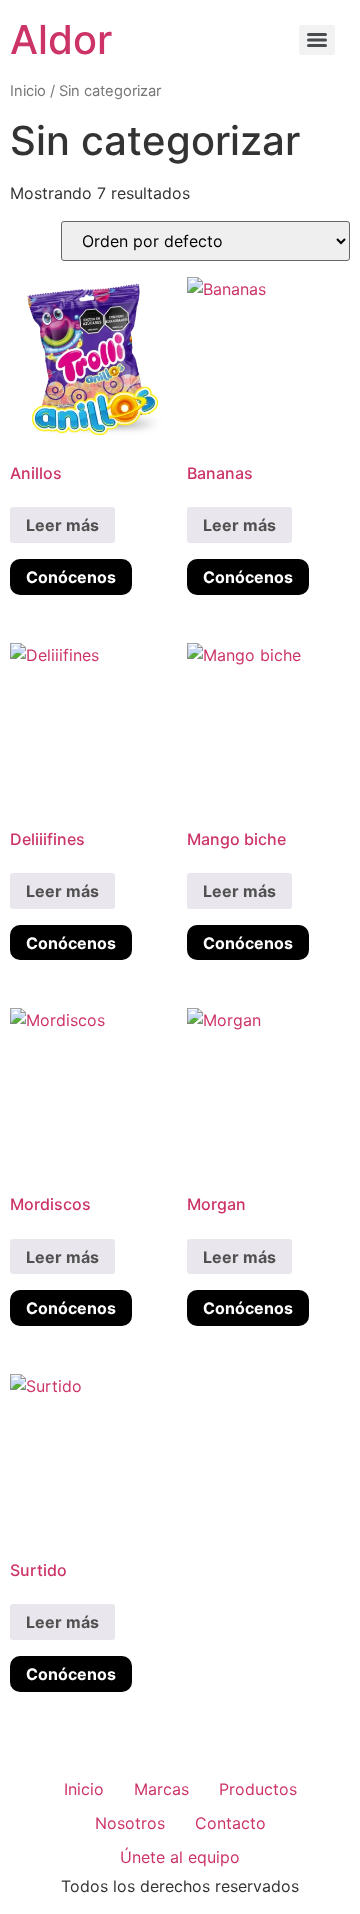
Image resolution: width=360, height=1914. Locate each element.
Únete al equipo (180, 1857)
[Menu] (317, 40)
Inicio (28, 91)
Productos (258, 1789)
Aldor (61, 39)
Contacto (230, 1823)
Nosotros (130, 1823)
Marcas (161, 1789)
